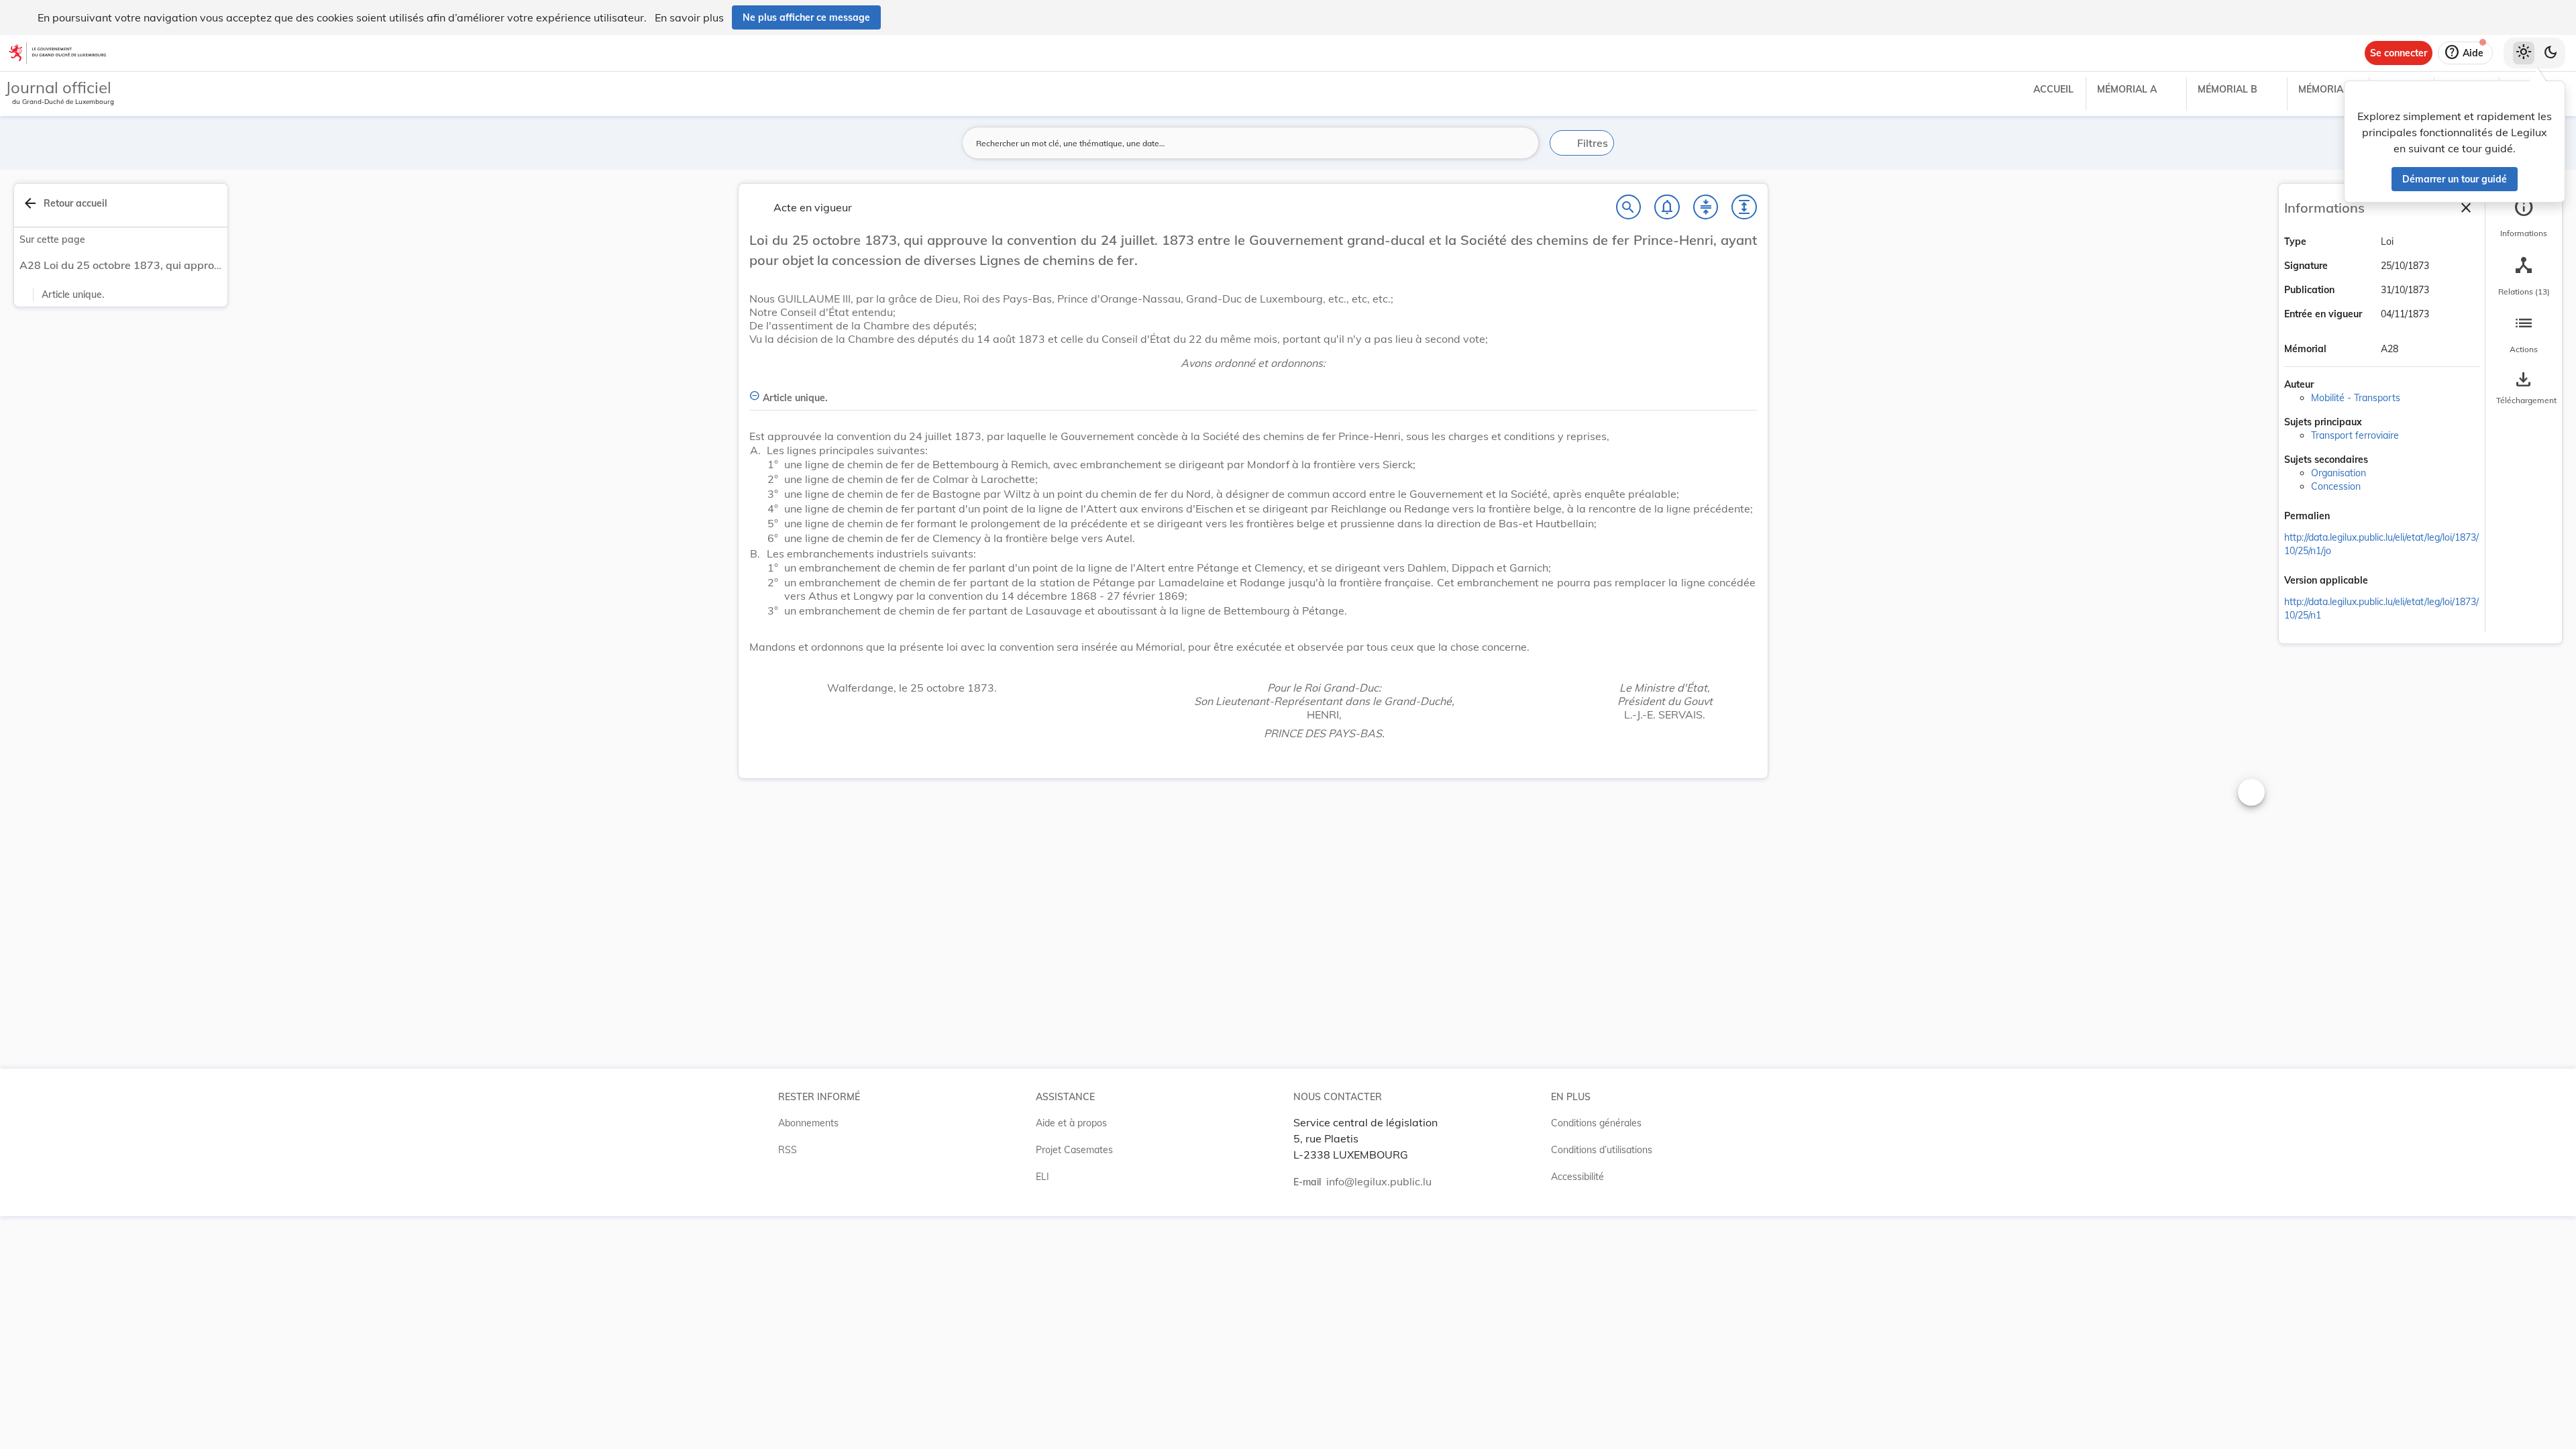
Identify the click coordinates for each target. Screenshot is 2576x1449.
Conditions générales (1596, 1123)
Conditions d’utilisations (1602, 1150)
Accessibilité (1577, 1177)
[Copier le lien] (2349, 517)
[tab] (2524, 218)
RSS (788, 1150)
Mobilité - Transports (2356, 398)
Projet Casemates (1074, 1150)
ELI (1042, 1177)
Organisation (2339, 473)
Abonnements (808, 1123)
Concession (2336, 486)
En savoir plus (689, 17)
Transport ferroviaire (2355, 435)
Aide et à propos (1071, 1123)
